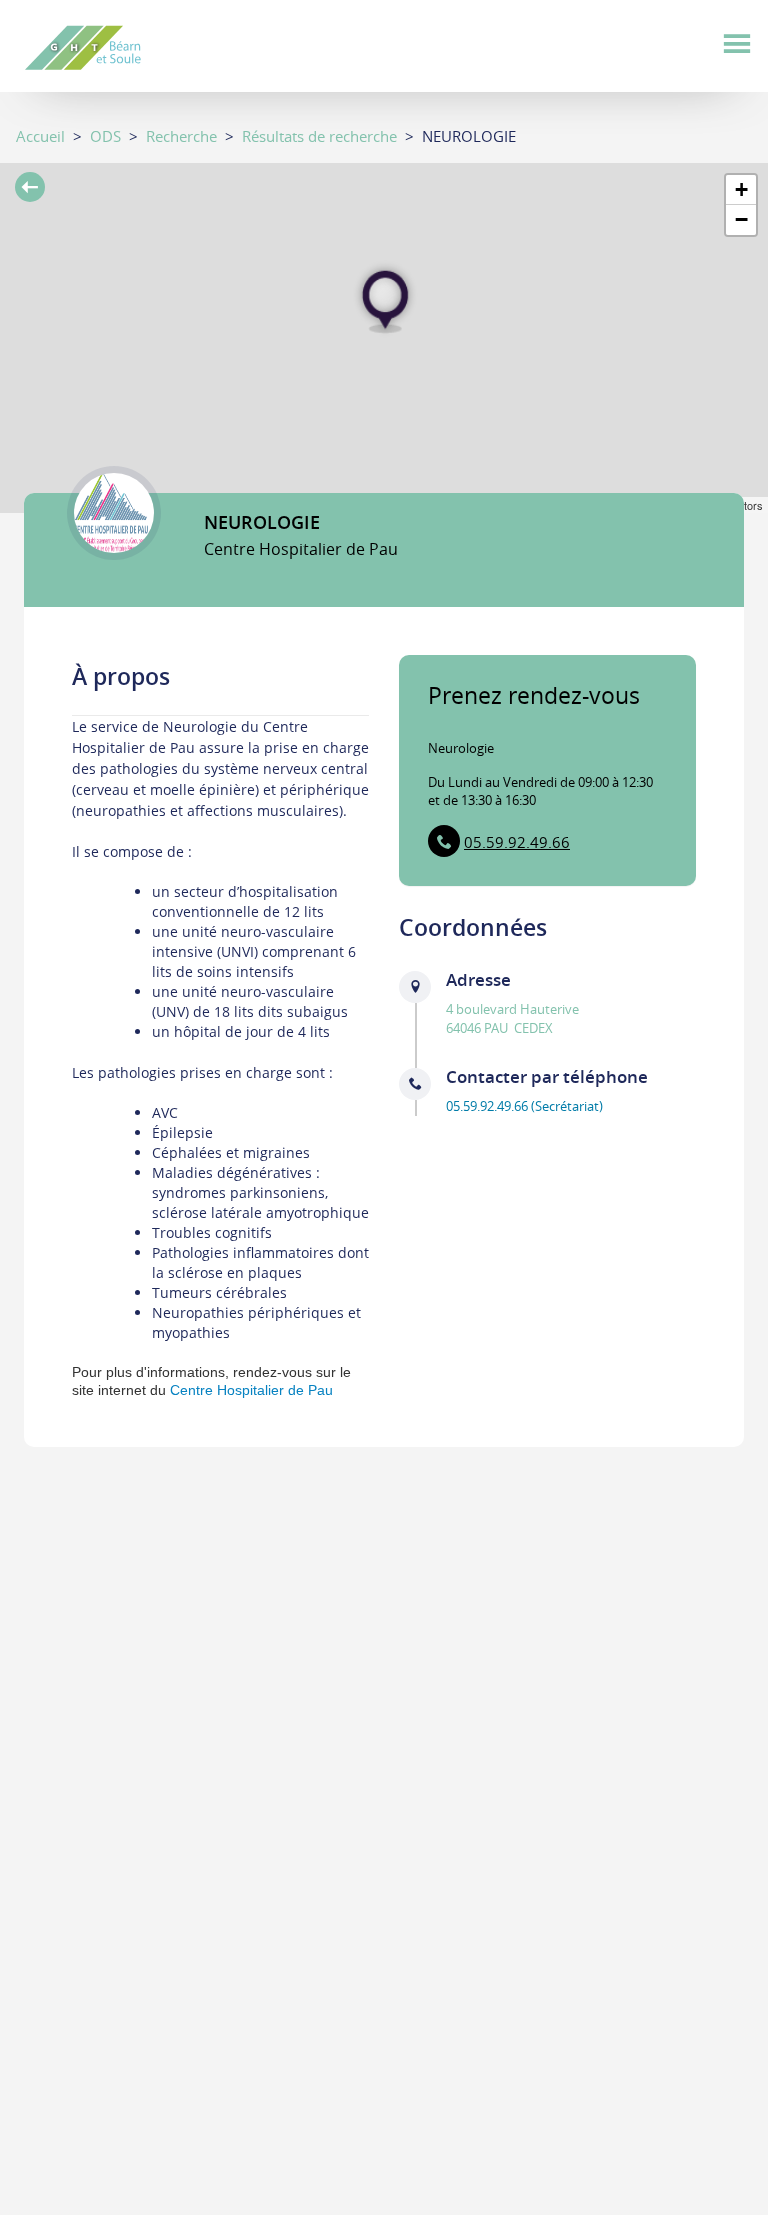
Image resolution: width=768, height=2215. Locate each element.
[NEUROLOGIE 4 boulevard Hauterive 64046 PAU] (385, 300)
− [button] (741, 219)
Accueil (40, 136)
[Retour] (30, 189)
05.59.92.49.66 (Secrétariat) (524, 1106)
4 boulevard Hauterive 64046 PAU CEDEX (512, 1018)
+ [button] (741, 189)
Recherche (181, 136)
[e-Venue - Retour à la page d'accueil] (104, 45)
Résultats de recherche (319, 136)
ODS (105, 136)
